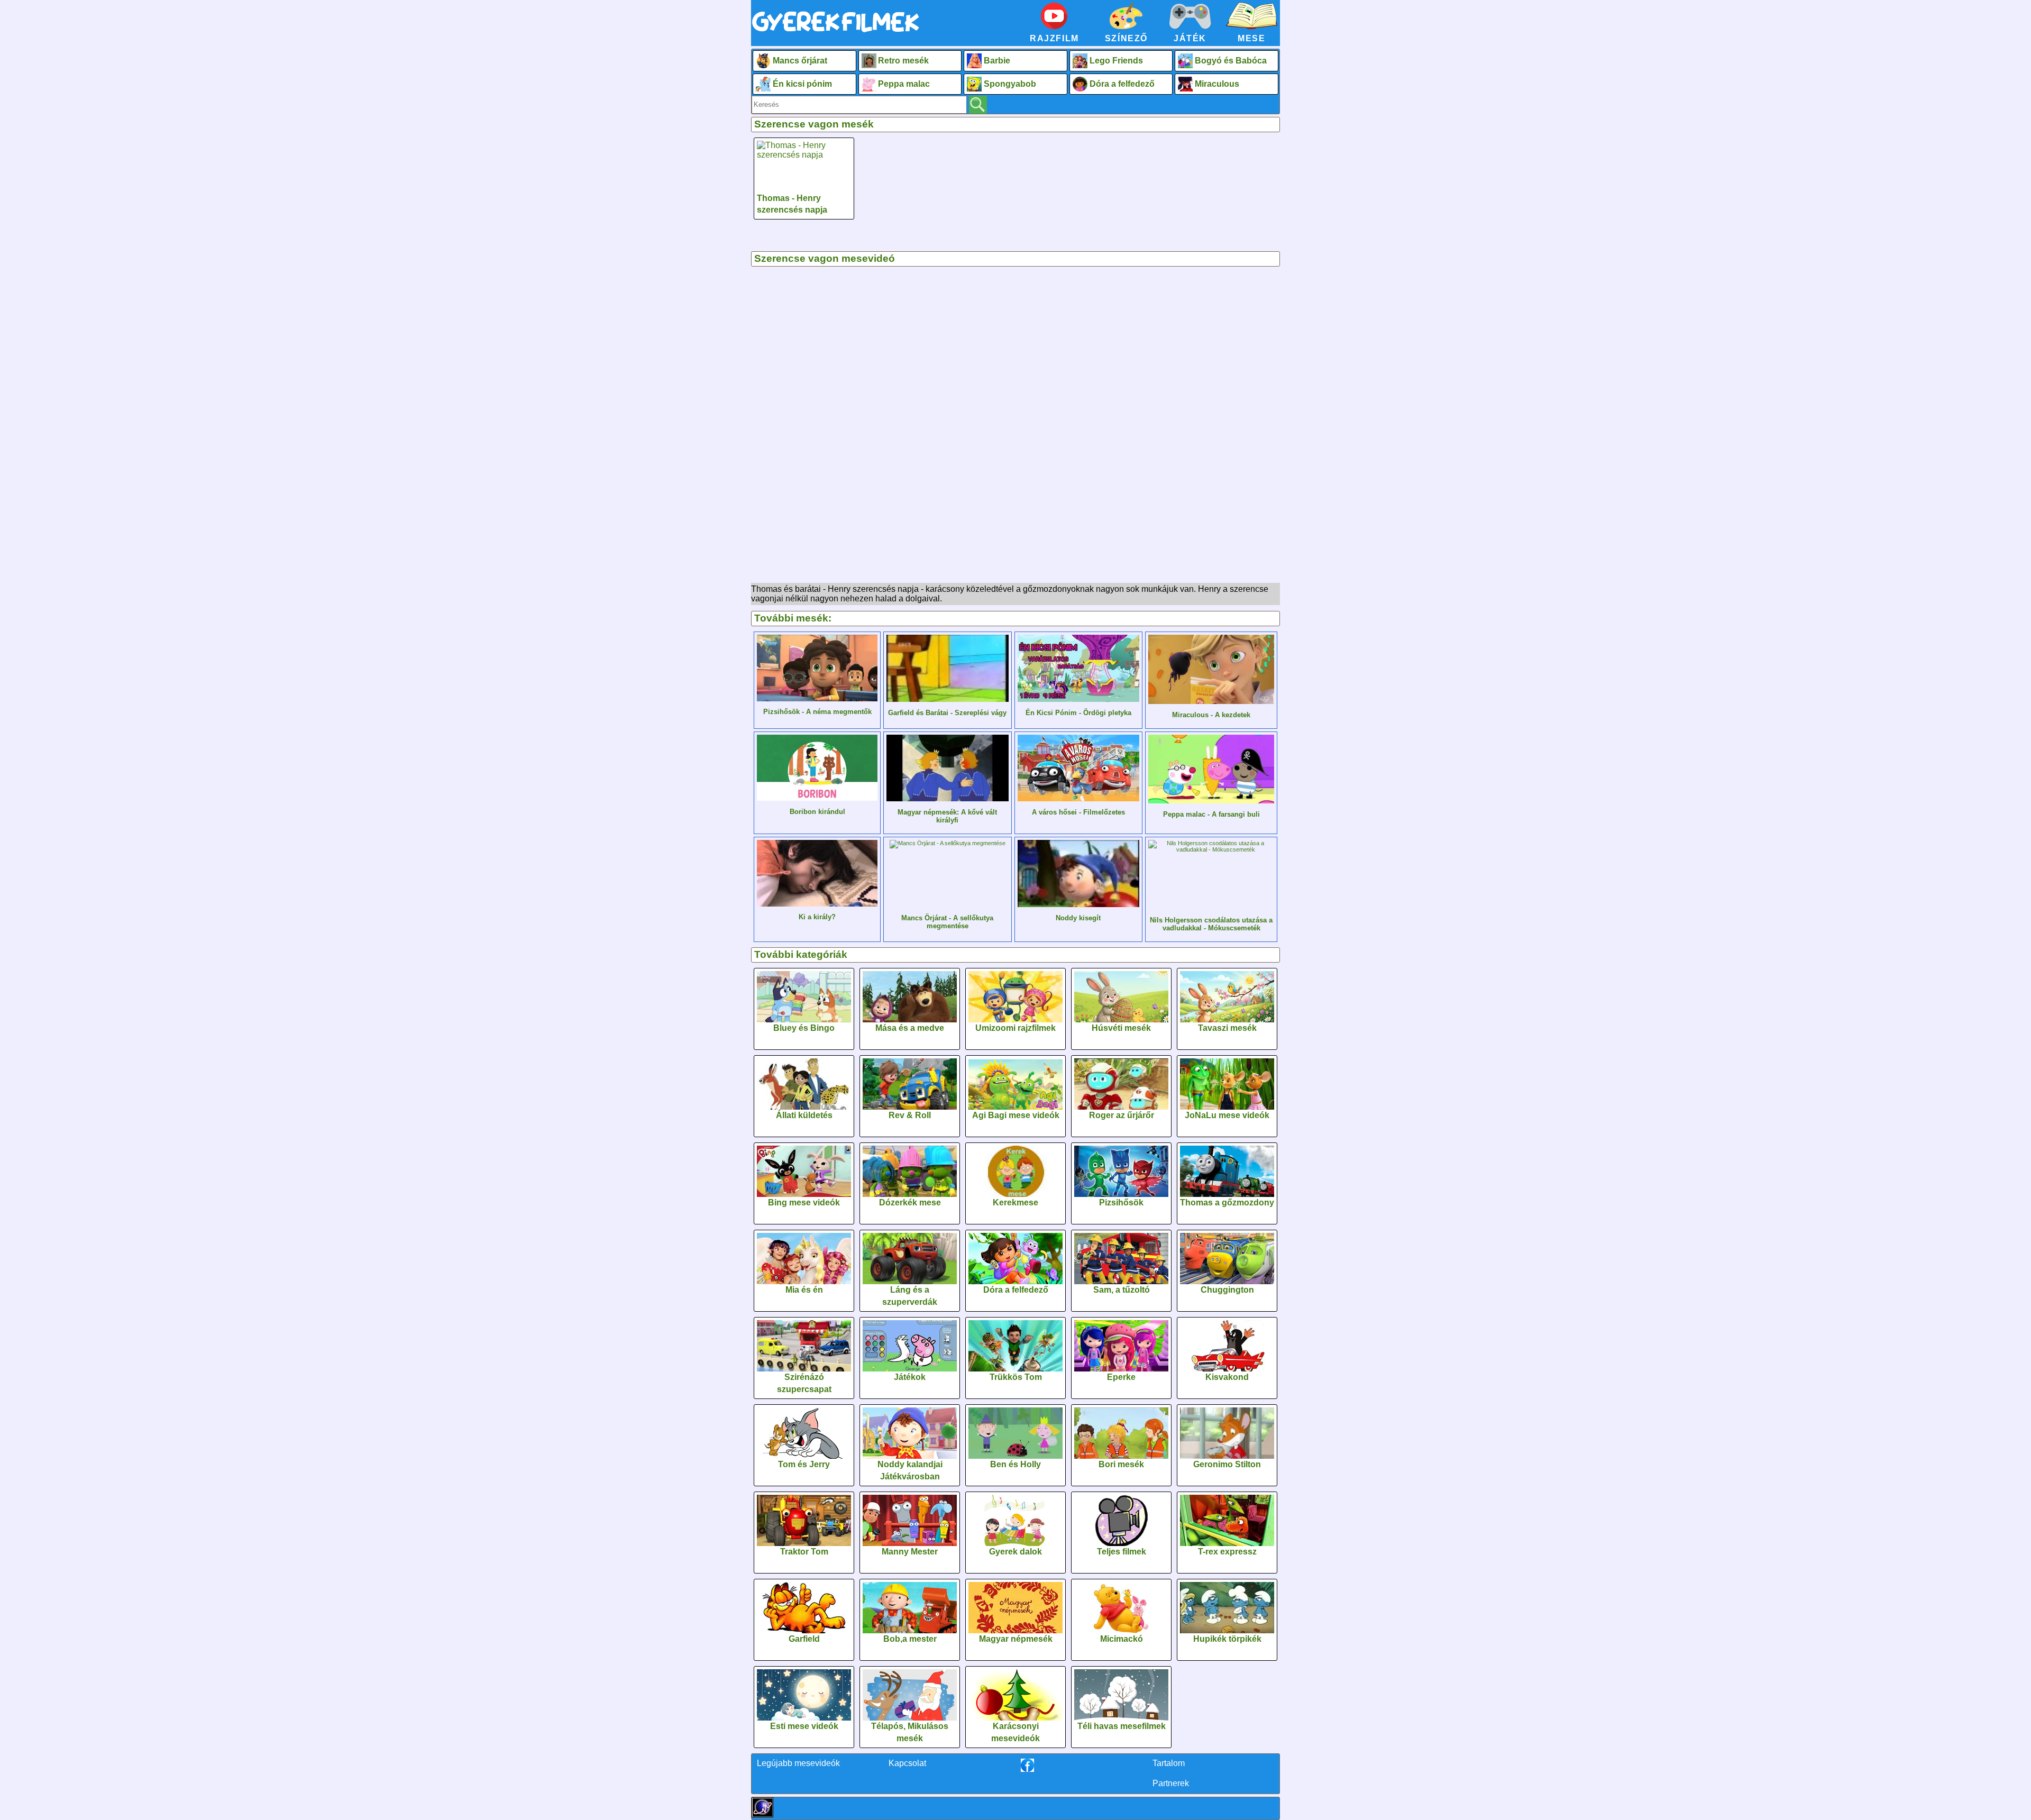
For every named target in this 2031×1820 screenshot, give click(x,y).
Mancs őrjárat (800, 61)
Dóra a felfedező (1122, 84)
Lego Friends (1116, 61)
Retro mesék (903, 61)
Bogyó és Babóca (1231, 61)
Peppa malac (904, 84)
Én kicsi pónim (802, 84)
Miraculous (1217, 84)
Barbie (997, 61)
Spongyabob (1010, 84)
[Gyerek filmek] (836, 33)
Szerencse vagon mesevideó (825, 258)
